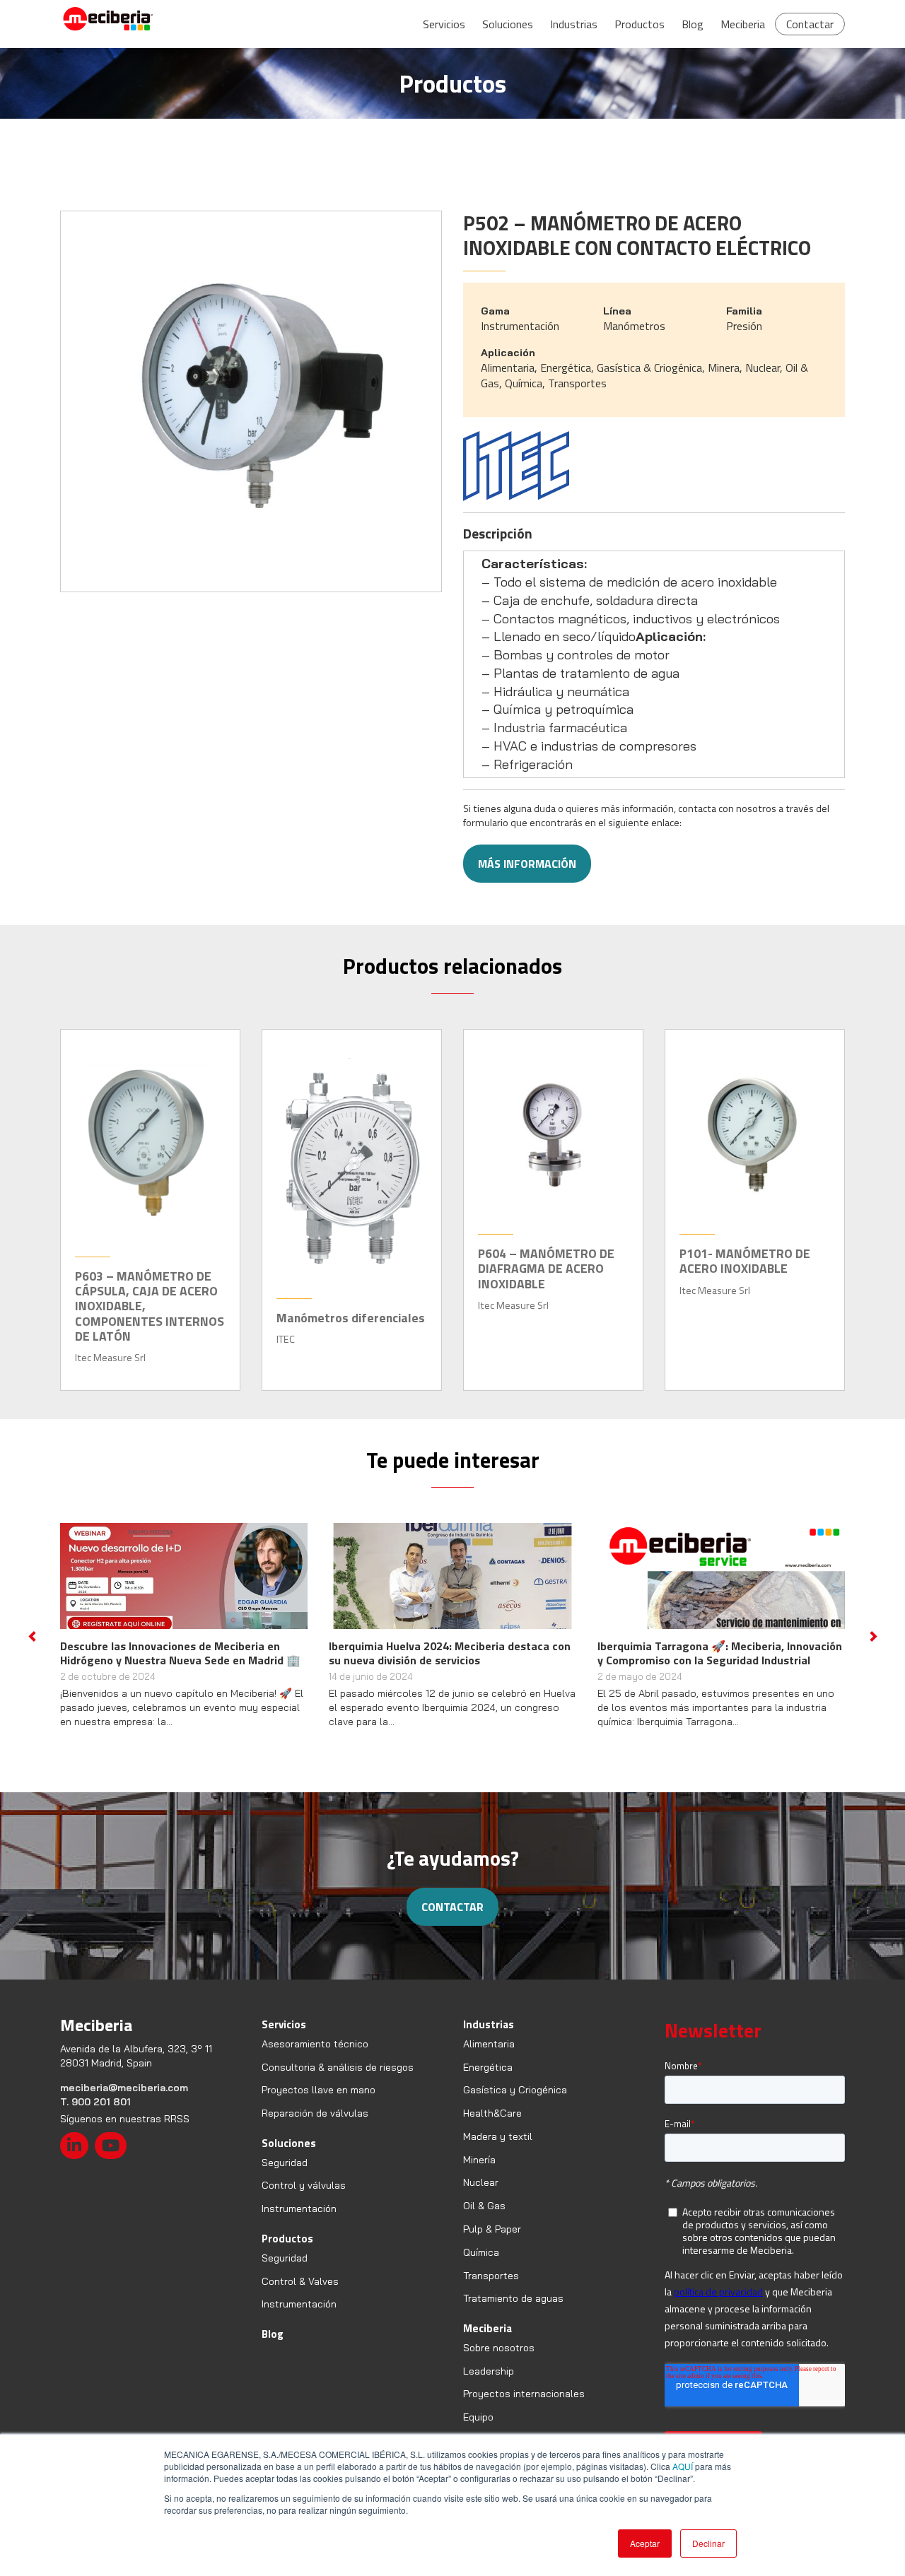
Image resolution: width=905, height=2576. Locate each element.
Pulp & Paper (492, 2229)
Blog (693, 24)
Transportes (491, 2276)
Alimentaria (489, 2044)
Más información (527, 864)
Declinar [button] (708, 2543)
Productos (640, 24)
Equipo (478, 2417)
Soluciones (508, 24)
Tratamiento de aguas (513, 2298)
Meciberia (743, 24)
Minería (479, 2160)
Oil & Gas (484, 2206)
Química (481, 2252)
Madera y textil (498, 2136)
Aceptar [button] (645, 2543)
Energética (488, 2067)
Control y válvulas (304, 2185)
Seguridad (285, 2163)
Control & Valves (300, 2281)
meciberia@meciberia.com (124, 2088)
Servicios (444, 24)
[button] (32, 1636)
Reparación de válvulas (315, 2113)
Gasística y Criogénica (515, 2090)
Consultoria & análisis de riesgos (338, 2067)
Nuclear (481, 2182)
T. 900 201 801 (95, 2102)
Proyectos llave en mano (319, 2090)
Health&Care (492, 2113)
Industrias (574, 24)
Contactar (810, 24)
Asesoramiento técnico (315, 2044)
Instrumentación (299, 2209)
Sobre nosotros (499, 2348)
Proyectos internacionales (524, 2394)
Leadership (489, 2371)
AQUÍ (683, 2466)
